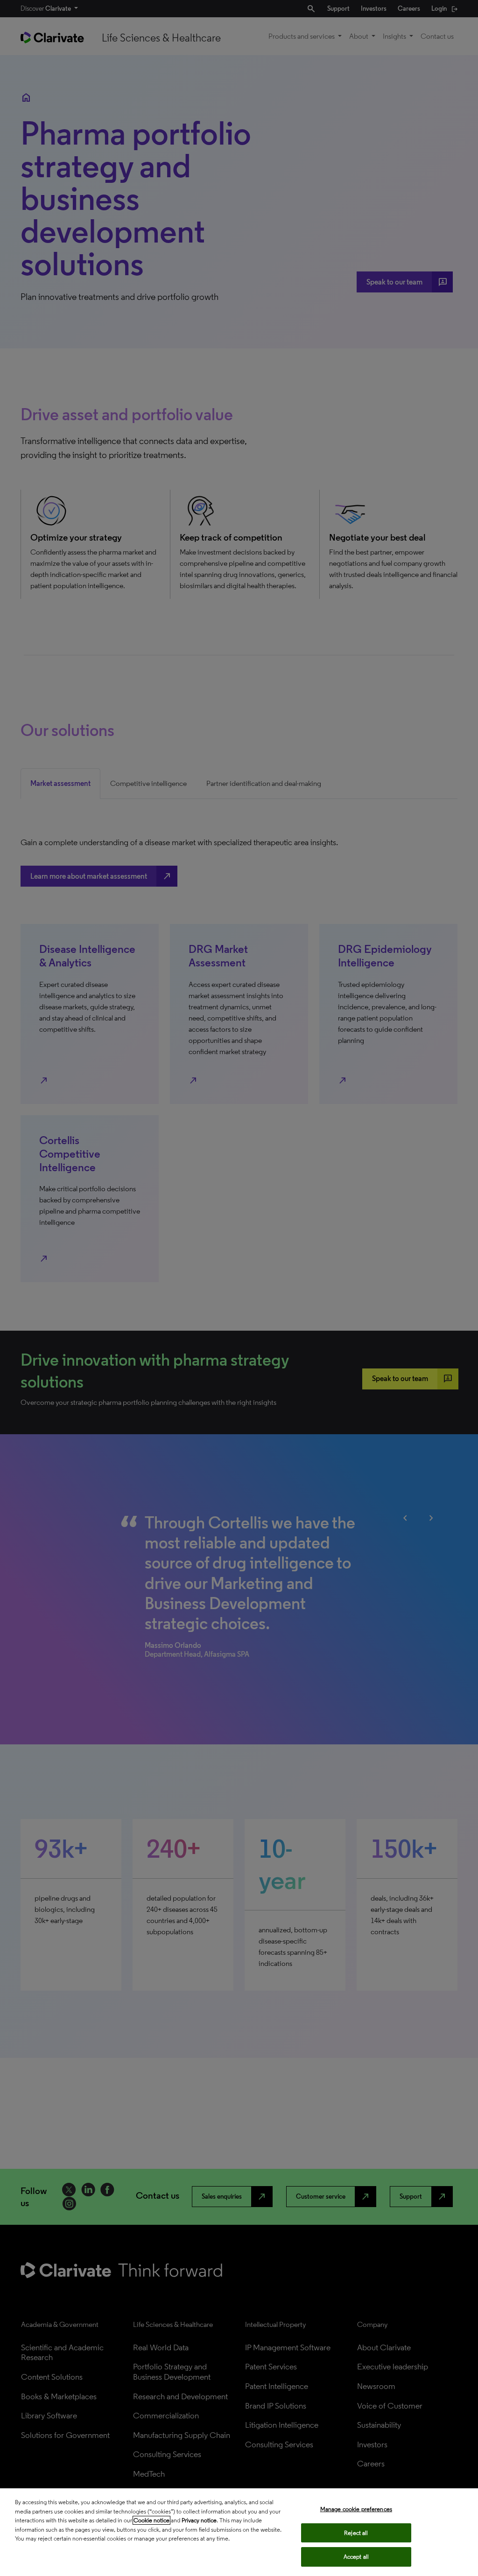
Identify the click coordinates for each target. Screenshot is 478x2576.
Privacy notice (199, 2520)
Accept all (356, 2557)
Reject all (356, 2533)
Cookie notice (151, 2520)
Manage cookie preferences (356, 2509)
